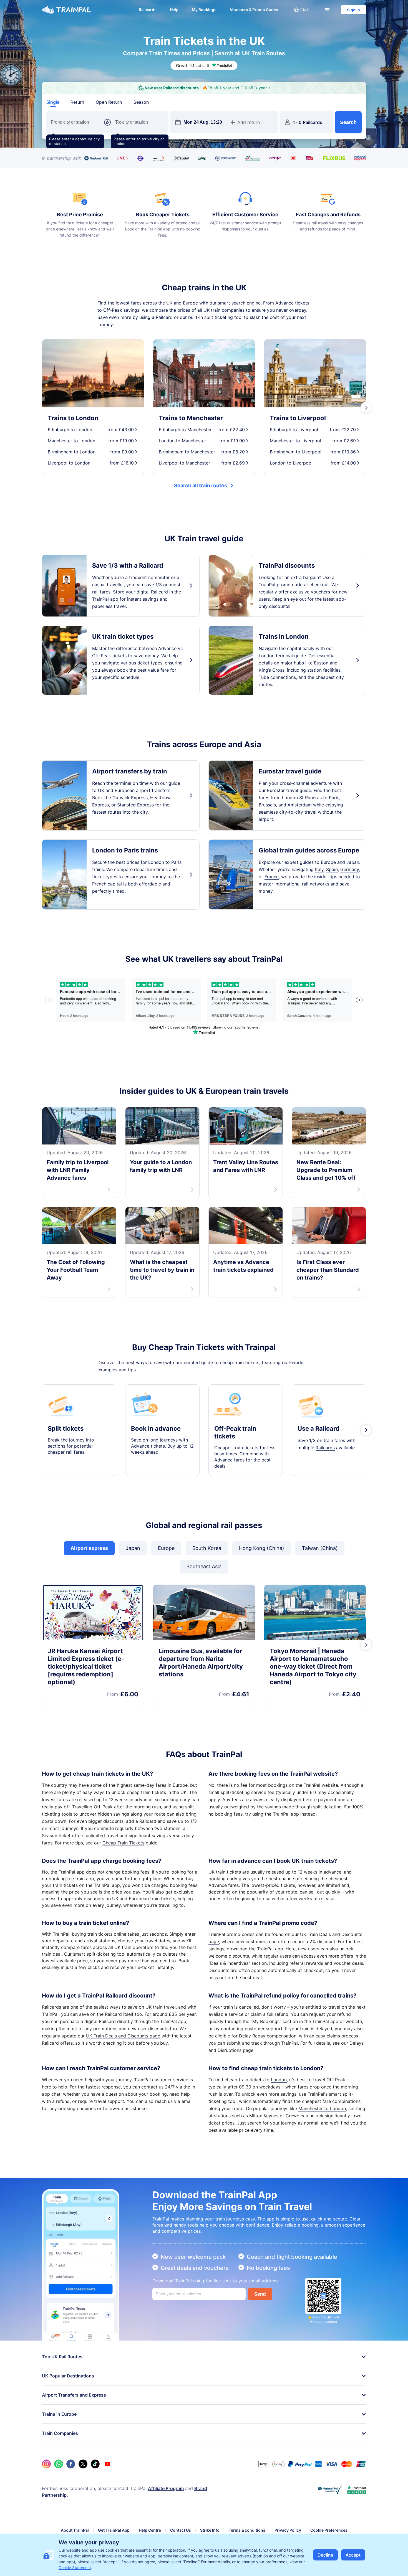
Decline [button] (325, 2555)
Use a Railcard (318, 1428)
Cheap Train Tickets (123, 1843)
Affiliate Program (166, 2488)
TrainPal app (286, 1814)
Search (348, 122)
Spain (332, 869)
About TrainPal (75, 2530)
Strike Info (210, 2530)
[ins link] (46, 2464)
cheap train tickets (146, 1792)
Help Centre (150, 2530)
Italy (319, 869)
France (272, 877)
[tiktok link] (95, 2464)
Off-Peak (113, 310)
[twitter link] (83, 2464)
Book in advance (156, 1428)
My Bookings (204, 10)
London (279, 2080)
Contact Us (181, 2530)
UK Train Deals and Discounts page (123, 2036)
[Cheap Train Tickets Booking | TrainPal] (66, 10)
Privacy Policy (288, 2530)
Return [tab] (77, 102)
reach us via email (174, 2101)
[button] (301, 10)
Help (174, 10)
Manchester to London (322, 2108)
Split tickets (66, 1428)
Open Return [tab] (109, 102)
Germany (350, 869)
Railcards (148, 10)
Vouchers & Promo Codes (254, 10)
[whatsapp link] (59, 2464)
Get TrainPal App (114, 2530)
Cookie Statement (75, 2568)
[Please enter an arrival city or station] (140, 122)
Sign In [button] (353, 10)
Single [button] (53, 102)
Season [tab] (141, 102)
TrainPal (312, 1785)
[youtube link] (107, 2464)
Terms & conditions (247, 2530)
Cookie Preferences (329, 2530)
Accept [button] (353, 2555)
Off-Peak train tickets (235, 1432)
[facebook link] (71, 2464)
